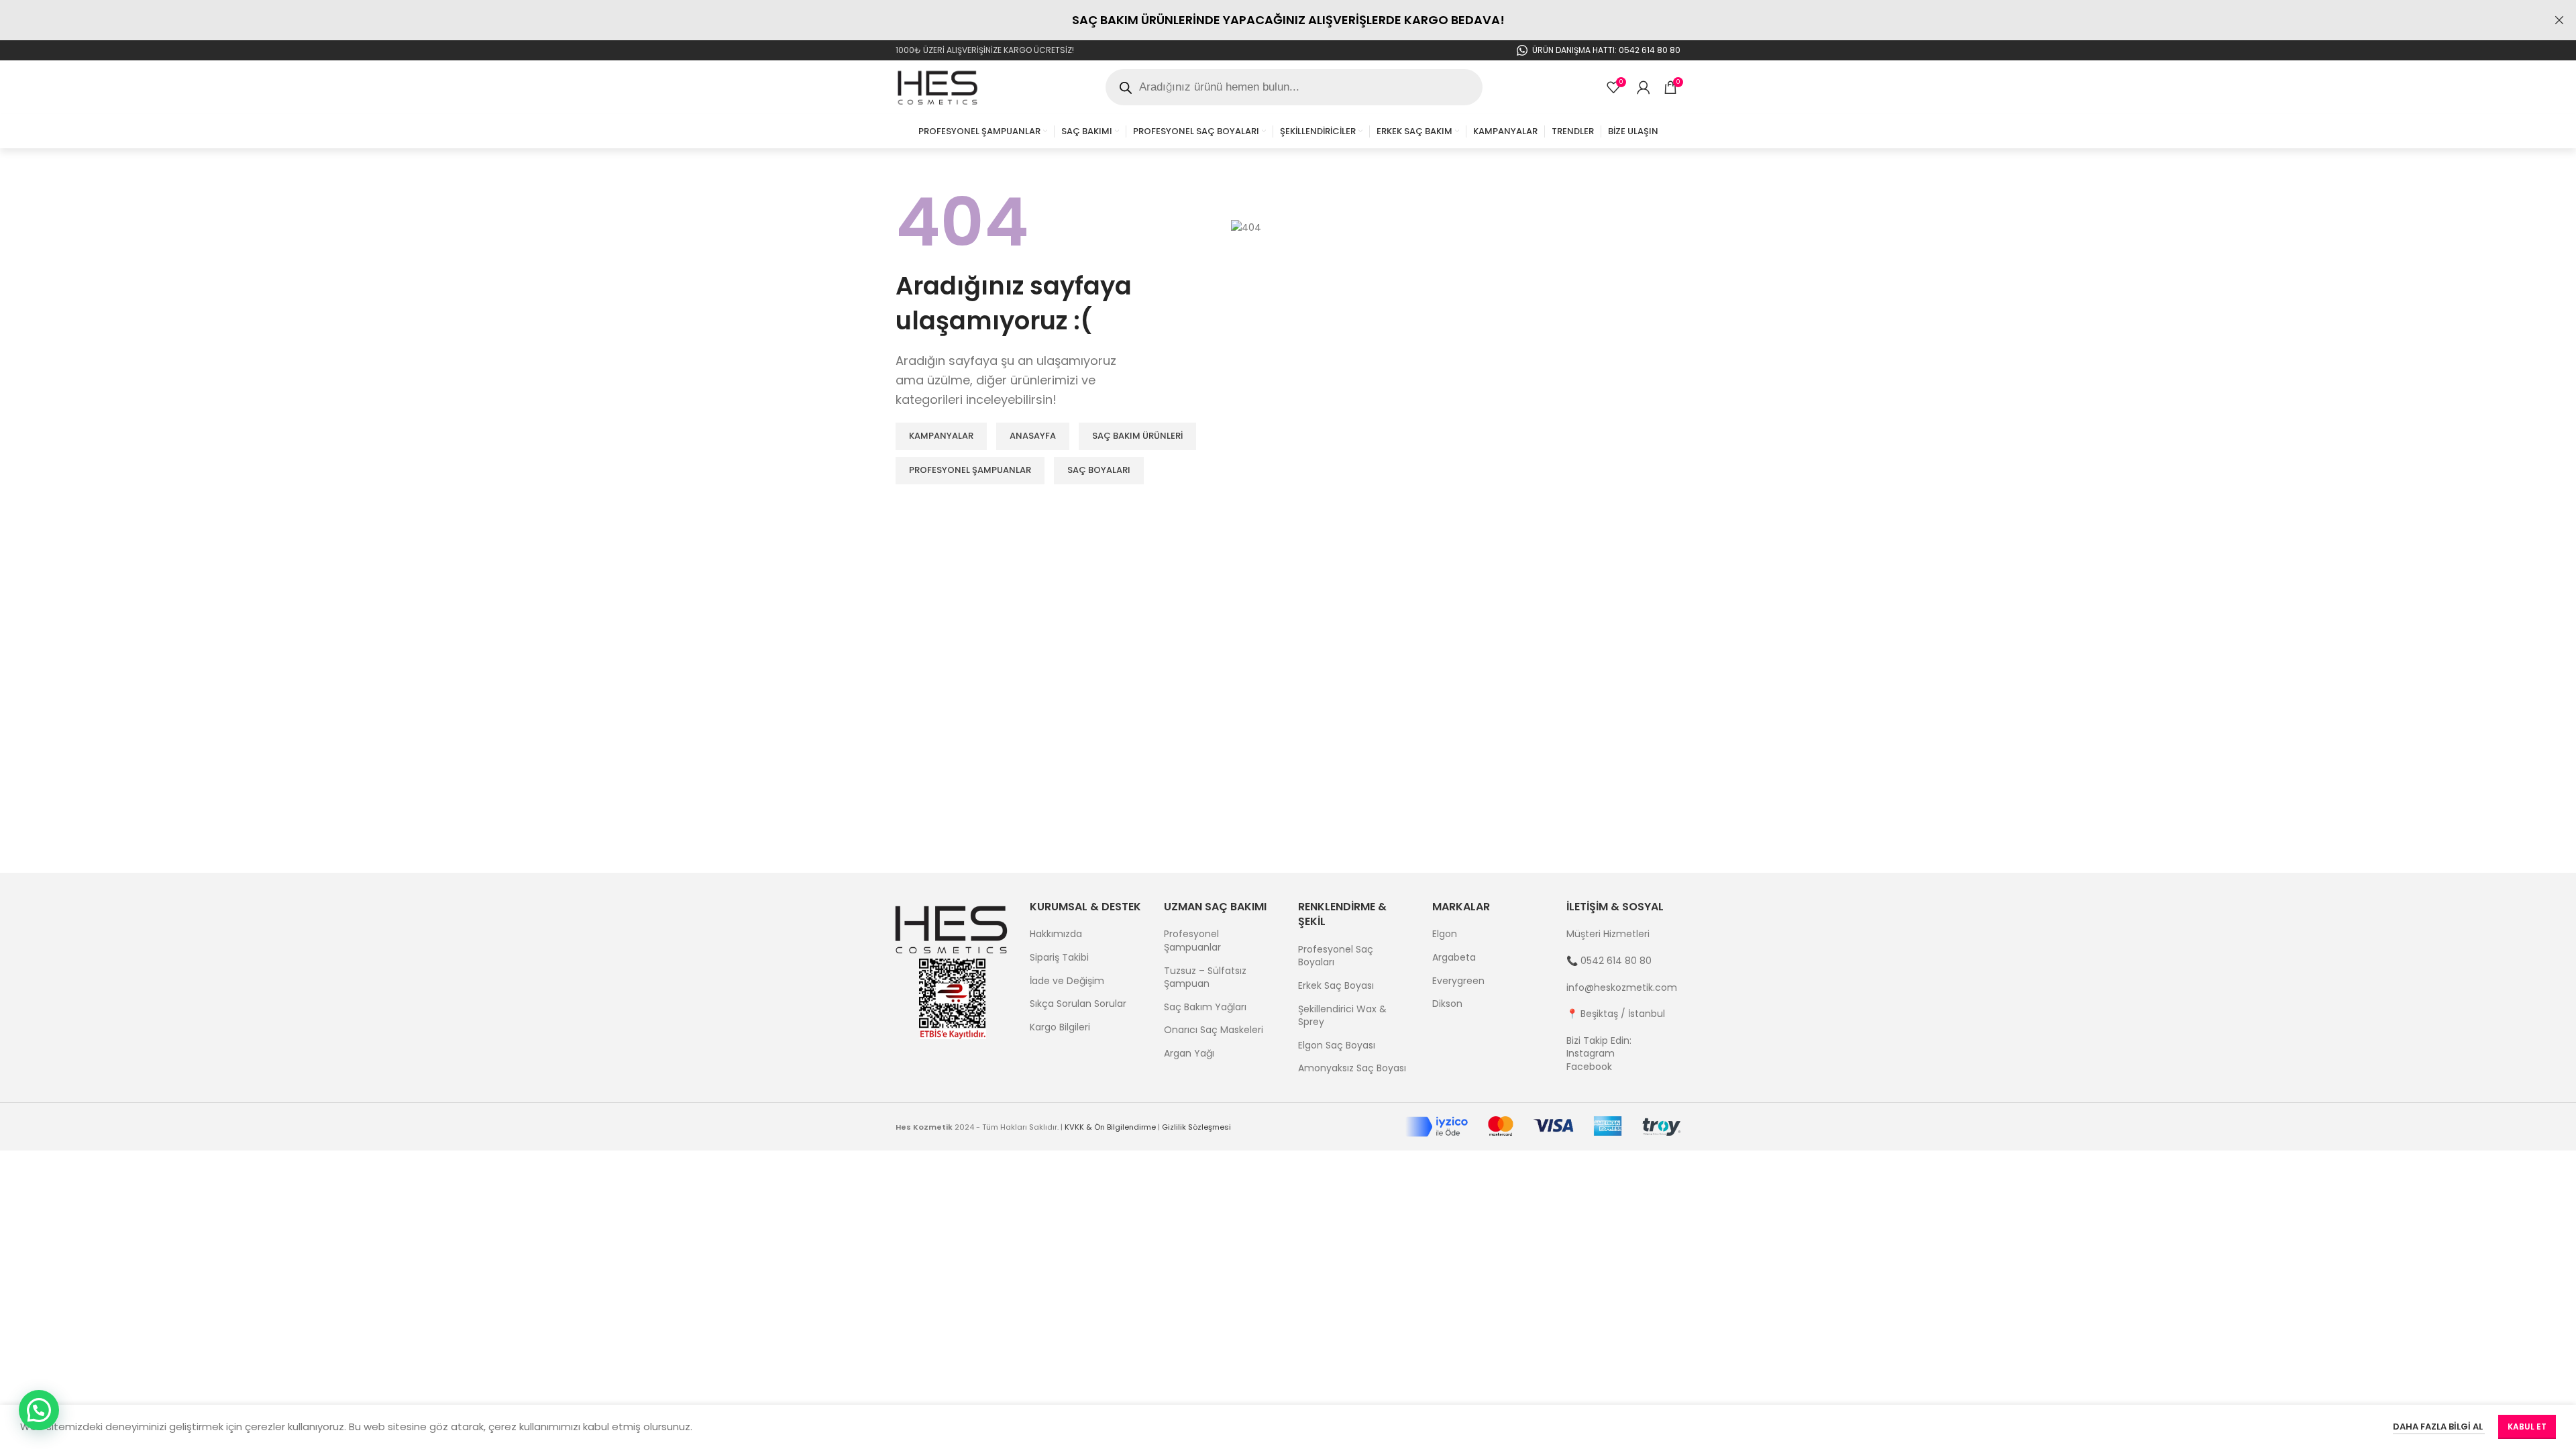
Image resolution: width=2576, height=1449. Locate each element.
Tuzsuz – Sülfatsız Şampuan (1205, 978)
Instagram (1591, 1053)
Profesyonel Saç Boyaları (1336, 956)
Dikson (1447, 1004)
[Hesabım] (1644, 87)
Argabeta (1454, 958)
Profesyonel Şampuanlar (1192, 941)
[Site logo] (938, 87)
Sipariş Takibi (1059, 958)
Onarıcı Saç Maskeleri (1214, 1030)
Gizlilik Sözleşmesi (1196, 1127)
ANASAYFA (1033, 436)
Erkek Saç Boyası (1336, 986)
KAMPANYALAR (941, 436)
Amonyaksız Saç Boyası (1352, 1068)
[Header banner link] (1268, 20)
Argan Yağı (1189, 1054)
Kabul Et (2527, 1427)
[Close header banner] (2559, 20)
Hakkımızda (1056, 934)
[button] (39, 1410)
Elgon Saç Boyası (1337, 1045)
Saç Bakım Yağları (1205, 1007)
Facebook (1589, 1067)
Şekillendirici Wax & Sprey (1342, 1016)
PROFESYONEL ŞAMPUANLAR (970, 470)
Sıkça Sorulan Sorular (1078, 1004)
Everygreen (1458, 981)
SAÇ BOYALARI (1099, 470)
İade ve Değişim (1067, 981)
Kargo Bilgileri (1060, 1027)
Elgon (1445, 934)
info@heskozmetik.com (1622, 987)
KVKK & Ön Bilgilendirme (1110, 1127)
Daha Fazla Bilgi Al (2439, 1427)
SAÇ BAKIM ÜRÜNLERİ (1137, 436)
